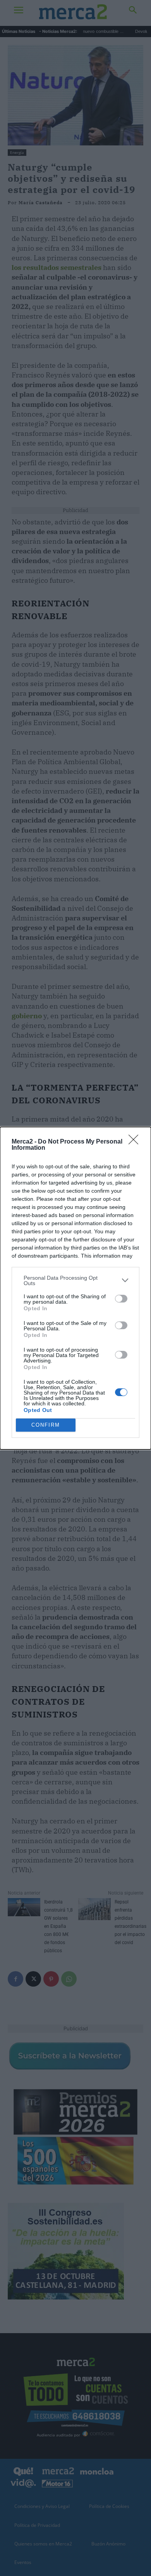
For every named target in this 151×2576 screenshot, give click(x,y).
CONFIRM (46, 1425)
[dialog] (75, 1288)
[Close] (136, 1142)
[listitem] (75, 1280)
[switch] (121, 1299)
